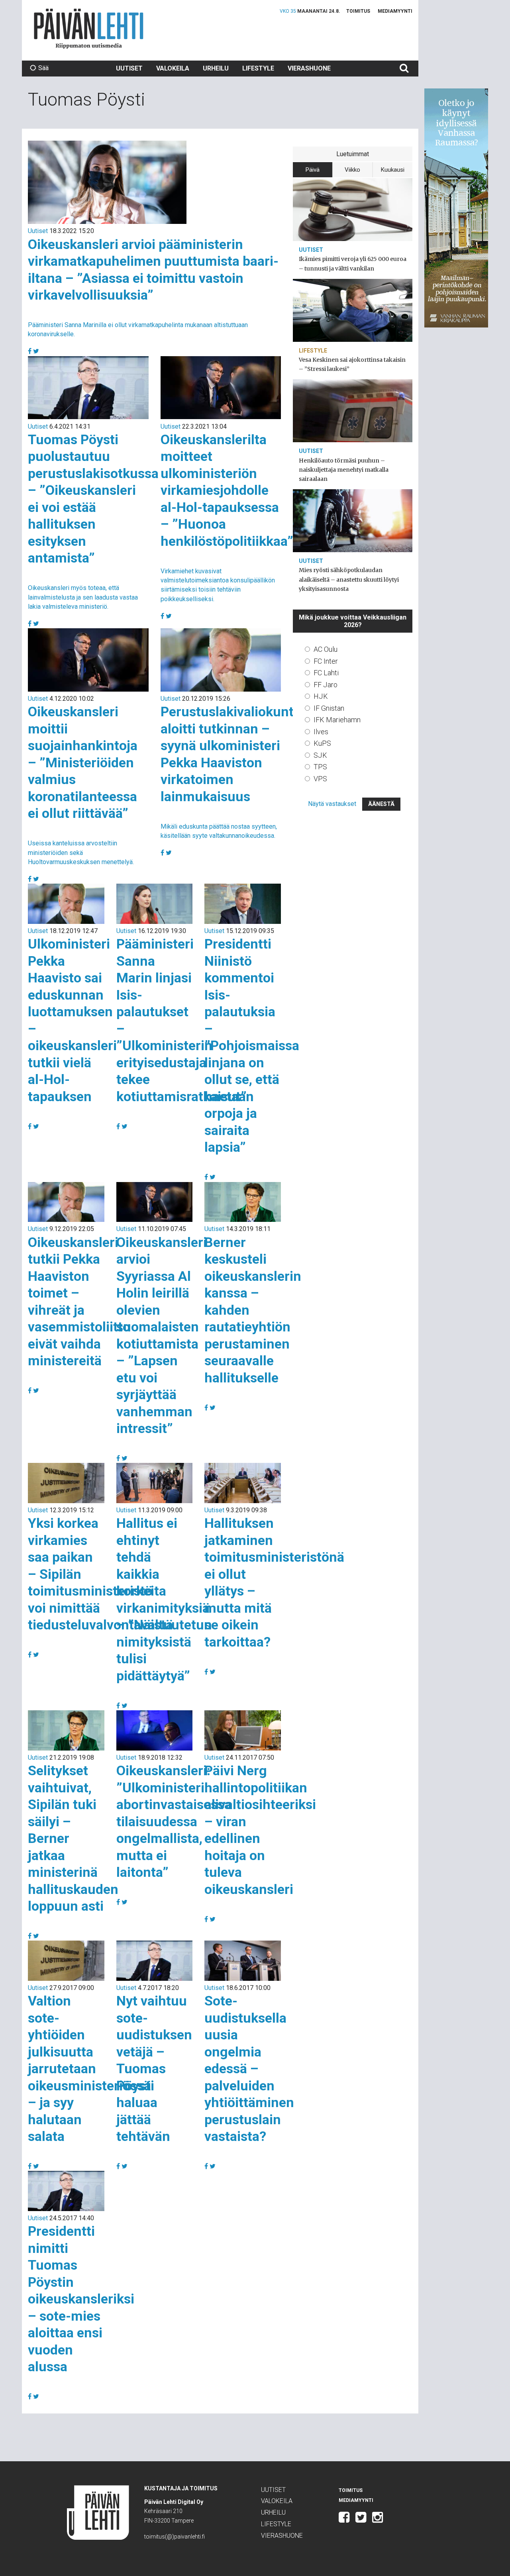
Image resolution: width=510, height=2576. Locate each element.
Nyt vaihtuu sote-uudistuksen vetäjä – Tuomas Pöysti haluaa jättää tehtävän (154, 2068)
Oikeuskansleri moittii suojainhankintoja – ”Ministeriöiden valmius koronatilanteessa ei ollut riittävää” (83, 762)
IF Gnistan (329, 708)
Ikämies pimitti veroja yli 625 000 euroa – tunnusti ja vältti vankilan (353, 264)
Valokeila (173, 68)
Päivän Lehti (89, 28)
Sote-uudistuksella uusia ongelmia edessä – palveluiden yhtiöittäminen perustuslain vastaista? (249, 2068)
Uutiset (129, 68)
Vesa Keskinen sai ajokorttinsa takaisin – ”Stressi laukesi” (352, 364)
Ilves (321, 732)
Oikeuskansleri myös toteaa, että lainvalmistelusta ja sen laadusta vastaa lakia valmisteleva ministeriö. (83, 597)
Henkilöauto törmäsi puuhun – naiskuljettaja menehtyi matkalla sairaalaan (344, 470)
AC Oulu (326, 649)
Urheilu (216, 68)
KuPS (322, 743)
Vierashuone (309, 68)
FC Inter (326, 661)
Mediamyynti (395, 11)
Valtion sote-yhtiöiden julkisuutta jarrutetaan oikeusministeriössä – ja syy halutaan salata (89, 2068)
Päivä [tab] (313, 170)
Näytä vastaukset (332, 804)
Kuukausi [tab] (393, 170)
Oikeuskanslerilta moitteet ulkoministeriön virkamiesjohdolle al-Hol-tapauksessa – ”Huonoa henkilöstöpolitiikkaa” (227, 490)
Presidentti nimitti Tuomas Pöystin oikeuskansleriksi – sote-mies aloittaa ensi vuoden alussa (81, 2299)
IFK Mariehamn (337, 720)
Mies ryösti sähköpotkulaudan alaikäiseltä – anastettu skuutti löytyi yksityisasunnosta (349, 579)
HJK (321, 696)
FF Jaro (326, 685)
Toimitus (358, 11)
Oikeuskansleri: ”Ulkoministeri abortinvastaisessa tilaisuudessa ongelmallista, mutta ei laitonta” (174, 1821)
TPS (320, 767)
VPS (320, 779)
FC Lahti (326, 673)
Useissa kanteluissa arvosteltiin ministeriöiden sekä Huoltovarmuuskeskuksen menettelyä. (81, 852)
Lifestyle (258, 68)
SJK (320, 755)
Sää (43, 68)
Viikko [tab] (352, 170)
